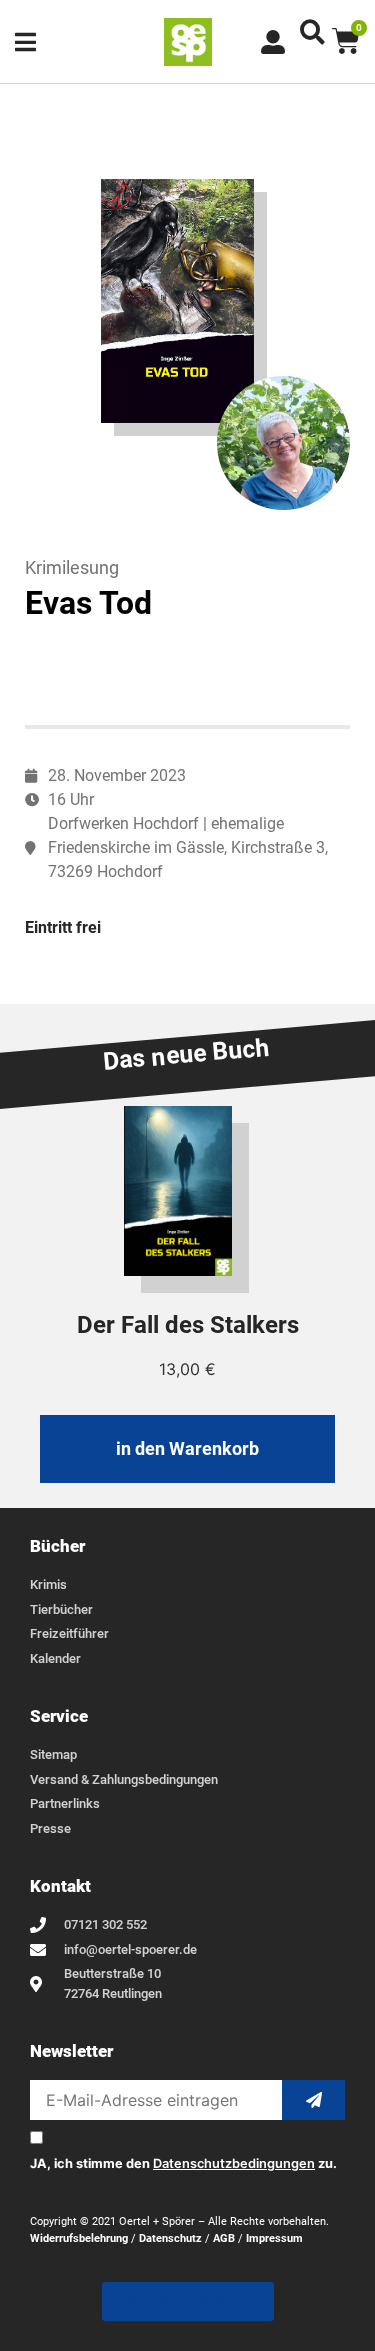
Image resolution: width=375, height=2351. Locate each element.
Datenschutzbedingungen (234, 2163)
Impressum (274, 2238)
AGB (224, 2238)
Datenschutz (170, 2238)
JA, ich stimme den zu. (183, 2164)
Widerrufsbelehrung (79, 2238)
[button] (312, 31)
